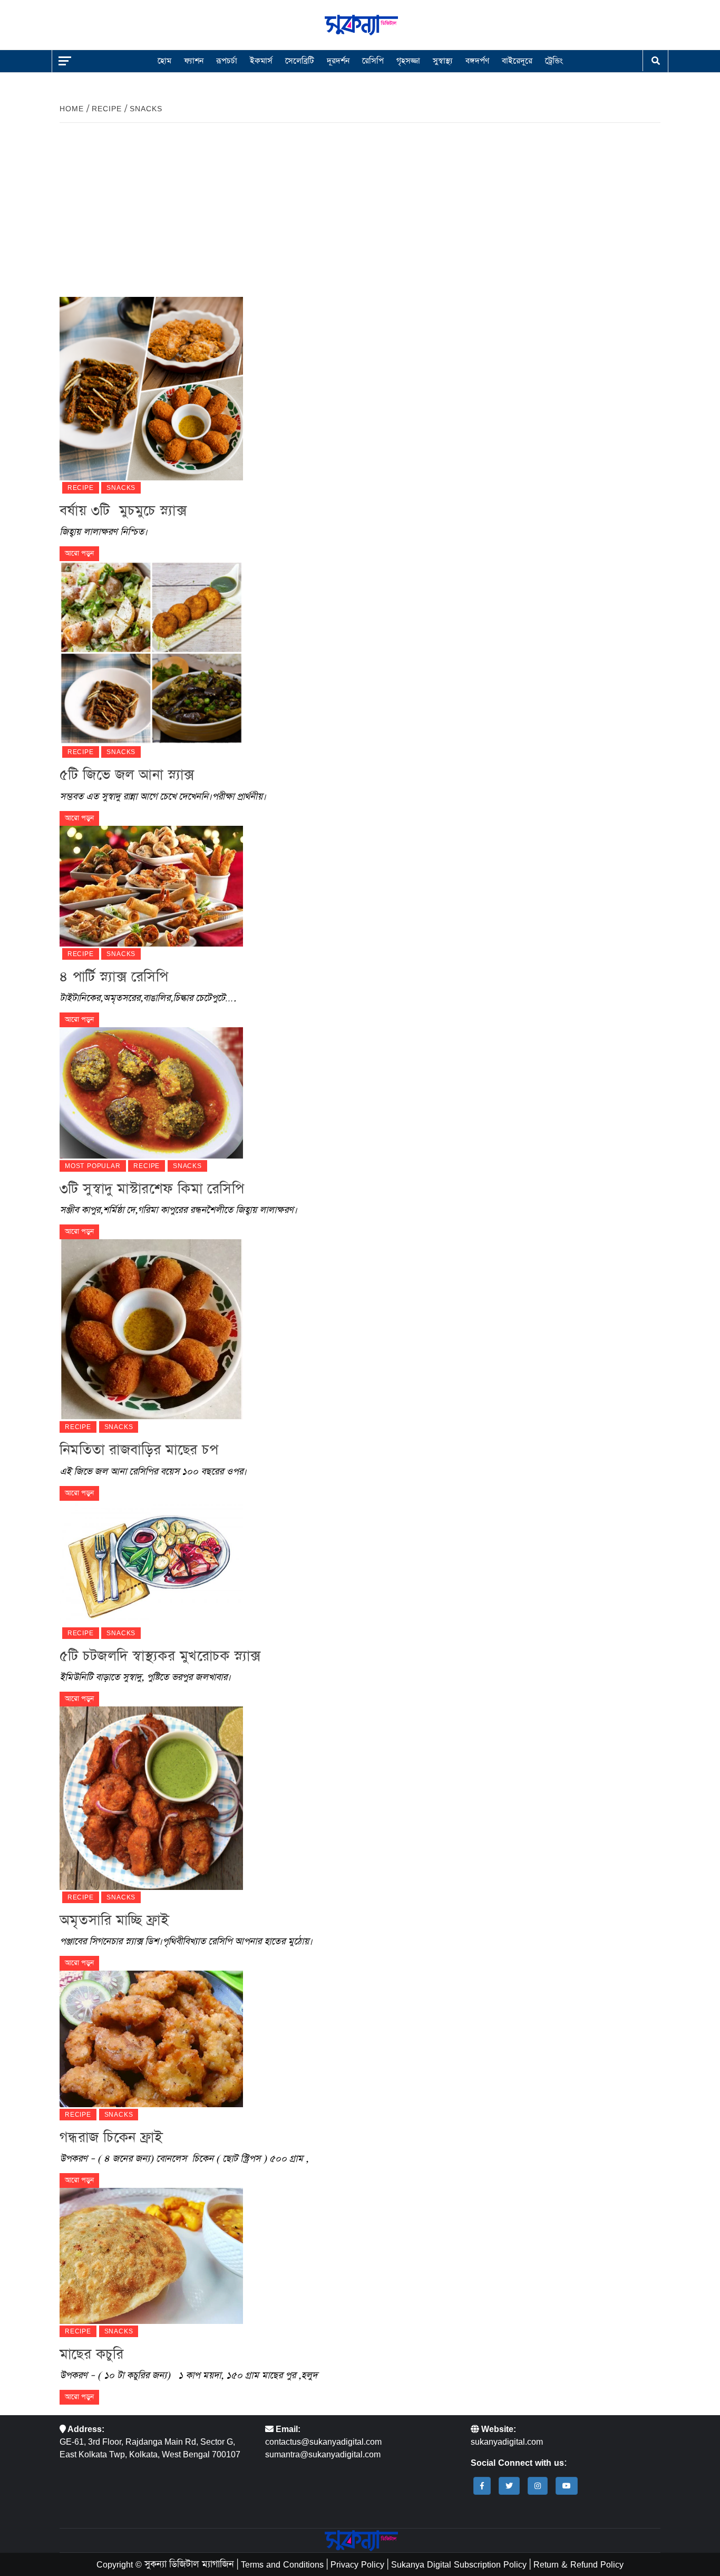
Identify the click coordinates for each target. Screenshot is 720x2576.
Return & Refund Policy (578, 2564)
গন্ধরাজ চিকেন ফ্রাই (111, 2138)
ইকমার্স (261, 61)
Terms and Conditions (282, 2564)
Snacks (121, 488)
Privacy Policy (357, 2564)
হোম (164, 61)
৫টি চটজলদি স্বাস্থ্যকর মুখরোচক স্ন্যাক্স (160, 1656)
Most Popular (93, 1166)
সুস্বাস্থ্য (443, 61)
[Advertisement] (360, 218)
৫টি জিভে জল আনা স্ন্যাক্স (127, 775)
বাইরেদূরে (517, 61)
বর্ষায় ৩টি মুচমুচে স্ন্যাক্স (123, 511)
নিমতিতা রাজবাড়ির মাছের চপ (139, 1450)
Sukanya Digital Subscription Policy (459, 2564)
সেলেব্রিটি (300, 61)
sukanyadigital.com (507, 2442)
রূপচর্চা (227, 61)
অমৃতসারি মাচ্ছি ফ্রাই (114, 1920)
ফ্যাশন (194, 61)
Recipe (81, 488)
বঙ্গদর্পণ (477, 61)
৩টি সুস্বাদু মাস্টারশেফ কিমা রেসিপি (152, 1189)
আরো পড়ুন (79, 553)
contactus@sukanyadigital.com (323, 2442)
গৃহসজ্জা (408, 61)
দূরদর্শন (338, 61)
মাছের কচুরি (91, 2354)
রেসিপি (373, 61)
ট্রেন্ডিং (554, 61)
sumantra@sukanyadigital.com (323, 2454)
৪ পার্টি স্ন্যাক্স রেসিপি (114, 977)
